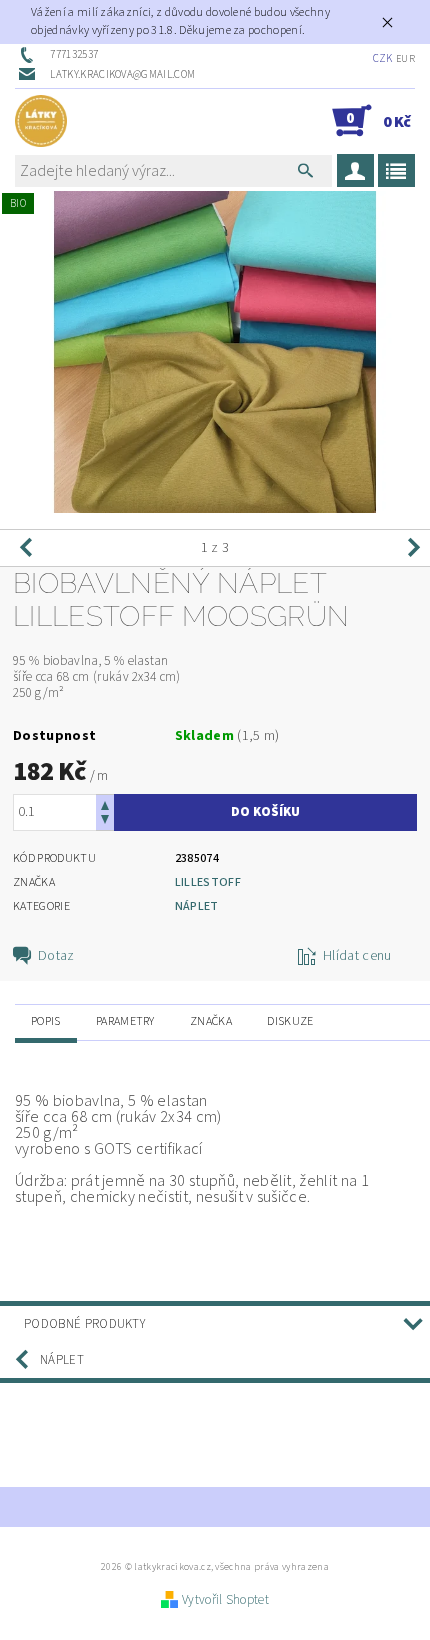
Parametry (125, 1021)
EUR (405, 59)
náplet (197, 906)
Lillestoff (208, 882)
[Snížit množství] (105, 821)
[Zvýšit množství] (105, 803)
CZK (383, 58)
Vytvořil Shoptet (225, 1600)
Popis (46, 1021)
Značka (211, 1021)
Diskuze (290, 1021)
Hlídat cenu (357, 956)
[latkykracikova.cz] (41, 121)
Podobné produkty (84, 1324)
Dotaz (56, 956)
